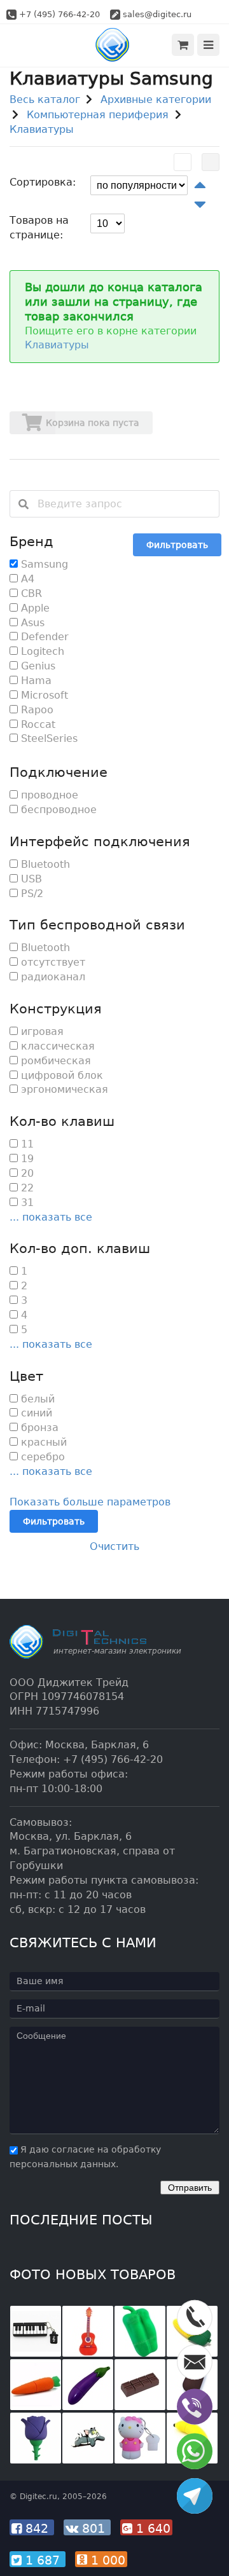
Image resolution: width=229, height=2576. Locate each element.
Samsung (43, 564)
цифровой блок (60, 1075)
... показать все (51, 1217)
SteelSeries (48, 738)
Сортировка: (43, 182)
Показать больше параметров (90, 1502)
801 (94, 2528)
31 (26, 1202)
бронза (38, 1428)
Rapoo (36, 710)
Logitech (41, 651)
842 (37, 2528)
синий (35, 1413)
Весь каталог (45, 99)
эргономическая (63, 1089)
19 (26, 1159)
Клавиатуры (42, 129)
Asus (31, 623)
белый (36, 1399)
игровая (41, 1031)
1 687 (43, 2560)
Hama (35, 681)
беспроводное (57, 810)
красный (42, 1442)
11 (26, 1144)
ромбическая (54, 1061)
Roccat (37, 724)
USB (30, 879)
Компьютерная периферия (98, 115)
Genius (37, 666)
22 (26, 1188)
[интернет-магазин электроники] (115, 45)
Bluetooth (44, 864)
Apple (34, 608)
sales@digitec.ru (157, 14)
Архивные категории (156, 99)
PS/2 (31, 894)
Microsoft (43, 695)
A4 (26, 579)
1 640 (151, 2528)
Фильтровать (177, 545)
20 (26, 1173)
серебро (41, 1457)
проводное (48, 795)
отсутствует (52, 962)
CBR (30, 593)
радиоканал (52, 977)
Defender (43, 637)
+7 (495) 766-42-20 (59, 14)
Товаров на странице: (39, 228)
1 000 (106, 2560)
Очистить (114, 1546)
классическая (56, 1046)
